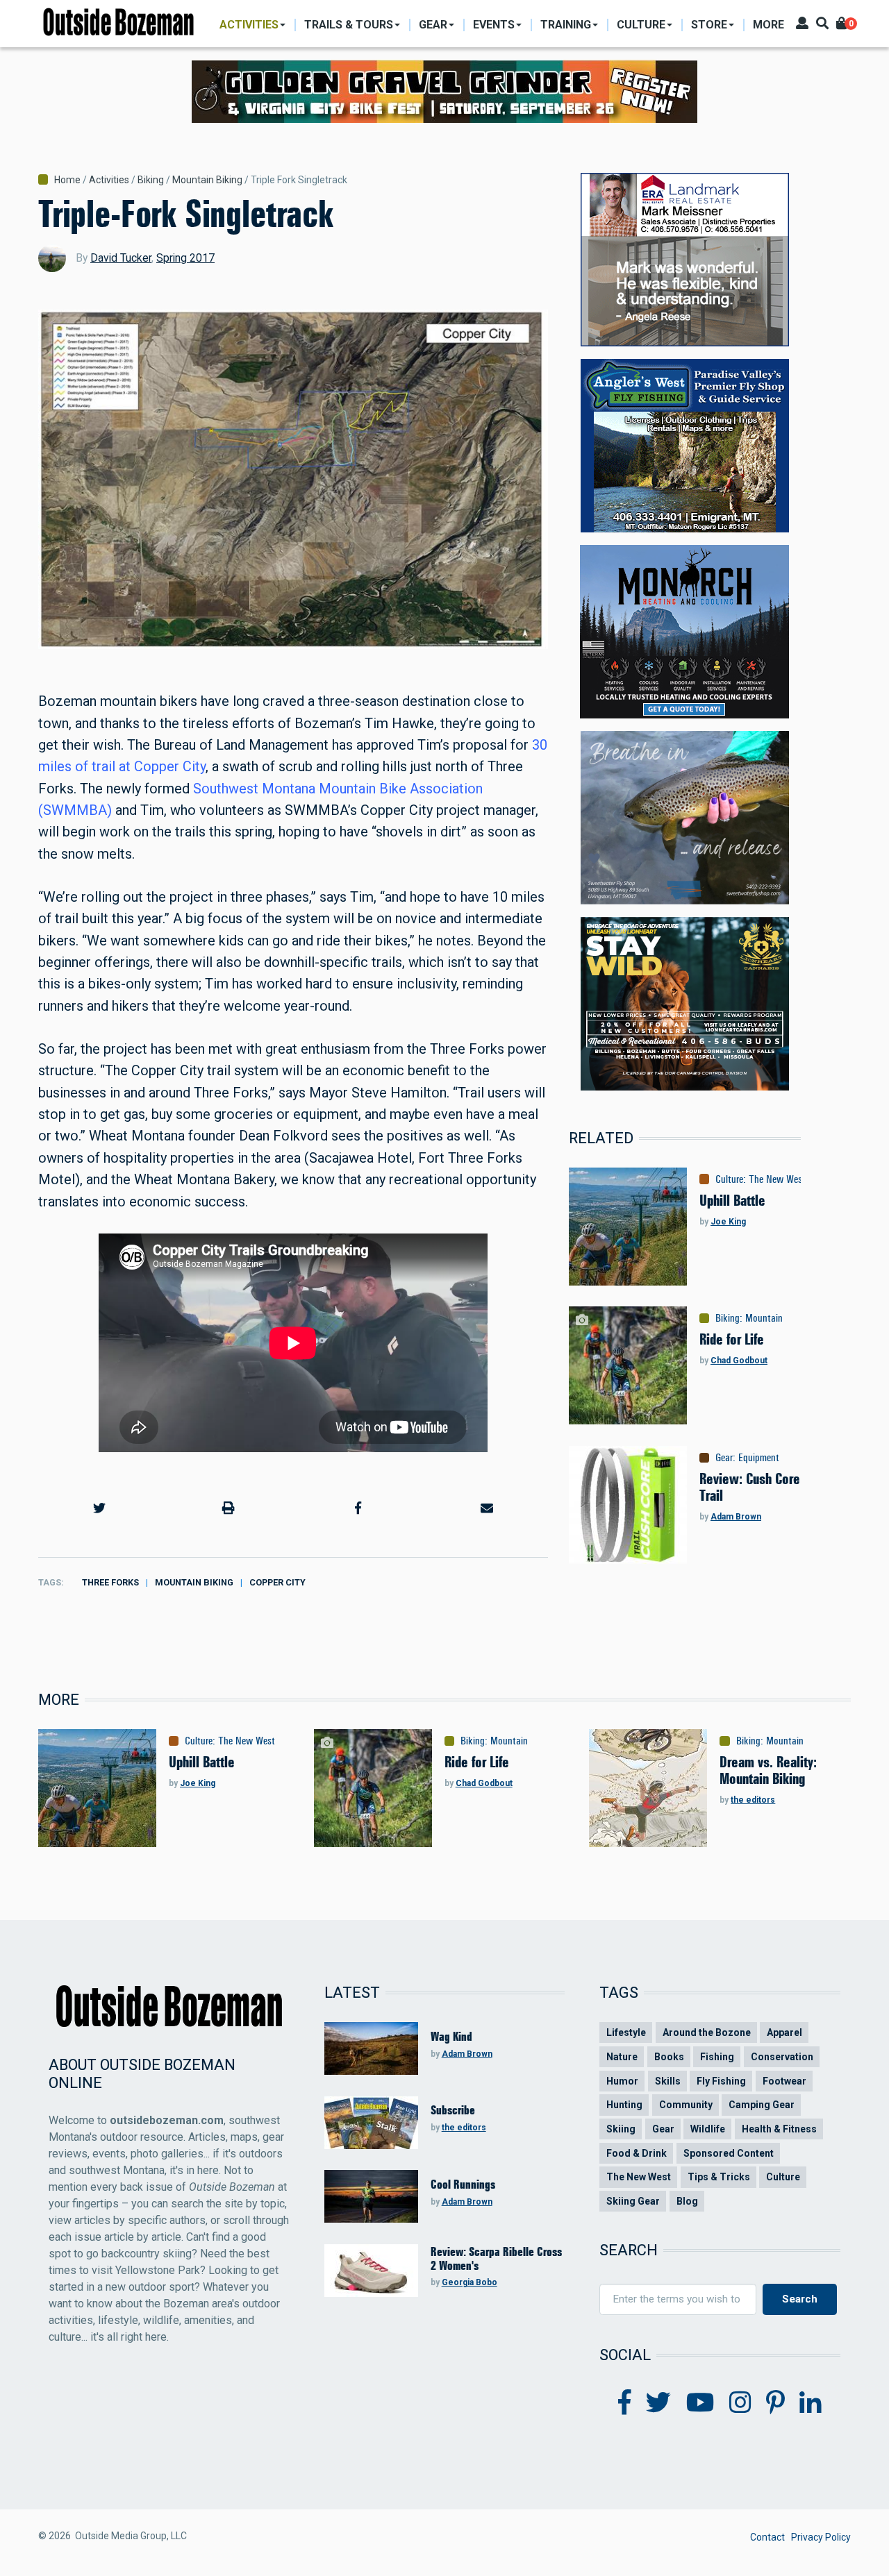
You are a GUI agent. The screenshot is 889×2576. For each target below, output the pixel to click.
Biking (151, 180)
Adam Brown (736, 1517)
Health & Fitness (779, 2129)
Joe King (728, 1222)
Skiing (621, 2129)
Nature (622, 2057)
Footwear (784, 2081)
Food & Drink (637, 2153)
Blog (687, 2201)
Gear (724, 1458)
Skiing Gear (633, 2201)
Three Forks (110, 1582)
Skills (668, 2081)
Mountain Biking (207, 180)
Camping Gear (762, 2105)
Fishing (717, 2057)
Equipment (759, 1458)
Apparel (784, 2032)
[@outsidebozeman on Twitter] (658, 2403)
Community (686, 2105)
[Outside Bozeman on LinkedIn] (811, 2403)
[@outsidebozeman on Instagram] (740, 2403)
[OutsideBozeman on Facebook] (625, 2403)
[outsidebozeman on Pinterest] (775, 2403)
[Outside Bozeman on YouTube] (700, 2403)
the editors (753, 1800)
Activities (109, 180)
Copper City (277, 1582)
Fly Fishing (721, 2081)
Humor (622, 2081)
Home (67, 180)
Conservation (782, 2057)
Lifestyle (626, 2032)
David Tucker (121, 258)
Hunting (624, 2105)
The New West (777, 1179)
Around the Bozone (707, 2032)
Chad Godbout (739, 1361)
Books (669, 2057)
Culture (729, 1179)
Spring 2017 (185, 258)
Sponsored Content (729, 2153)
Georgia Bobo (470, 2282)
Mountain (764, 1318)
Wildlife (708, 2129)
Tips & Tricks (719, 2177)
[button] (99, 1508)
